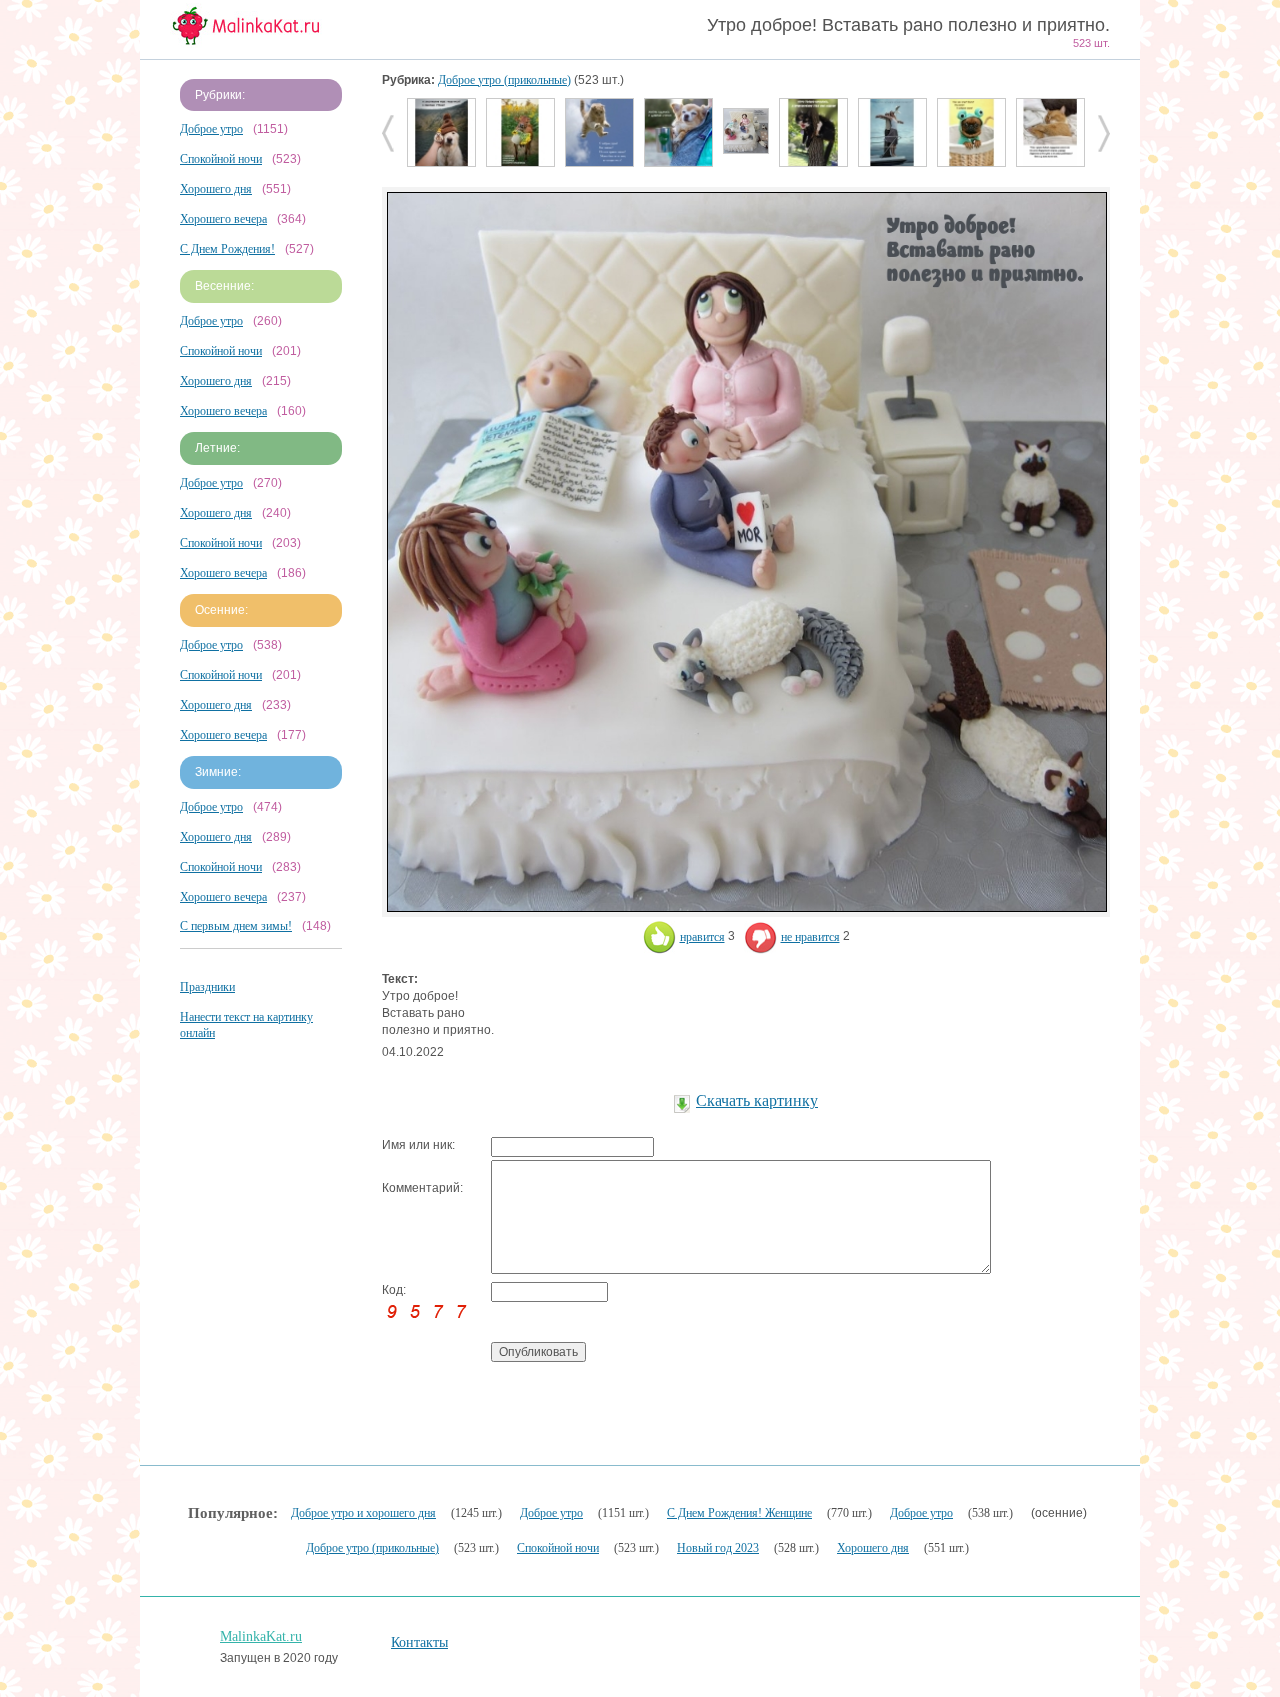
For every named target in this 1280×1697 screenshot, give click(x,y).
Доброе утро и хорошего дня (363, 1513)
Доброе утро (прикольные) (504, 80)
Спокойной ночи (221, 159)
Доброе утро (211, 129)
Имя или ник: (418, 1145)
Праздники (207, 987)
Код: (394, 1290)
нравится (702, 937)
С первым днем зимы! (236, 926)
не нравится (810, 937)
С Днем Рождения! (227, 249)
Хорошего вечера (223, 219)
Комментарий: (422, 1188)
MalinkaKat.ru (261, 1636)
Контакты (419, 1642)
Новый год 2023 (718, 1548)
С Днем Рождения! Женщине (739, 1513)
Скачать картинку (757, 1100)
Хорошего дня (216, 189)
